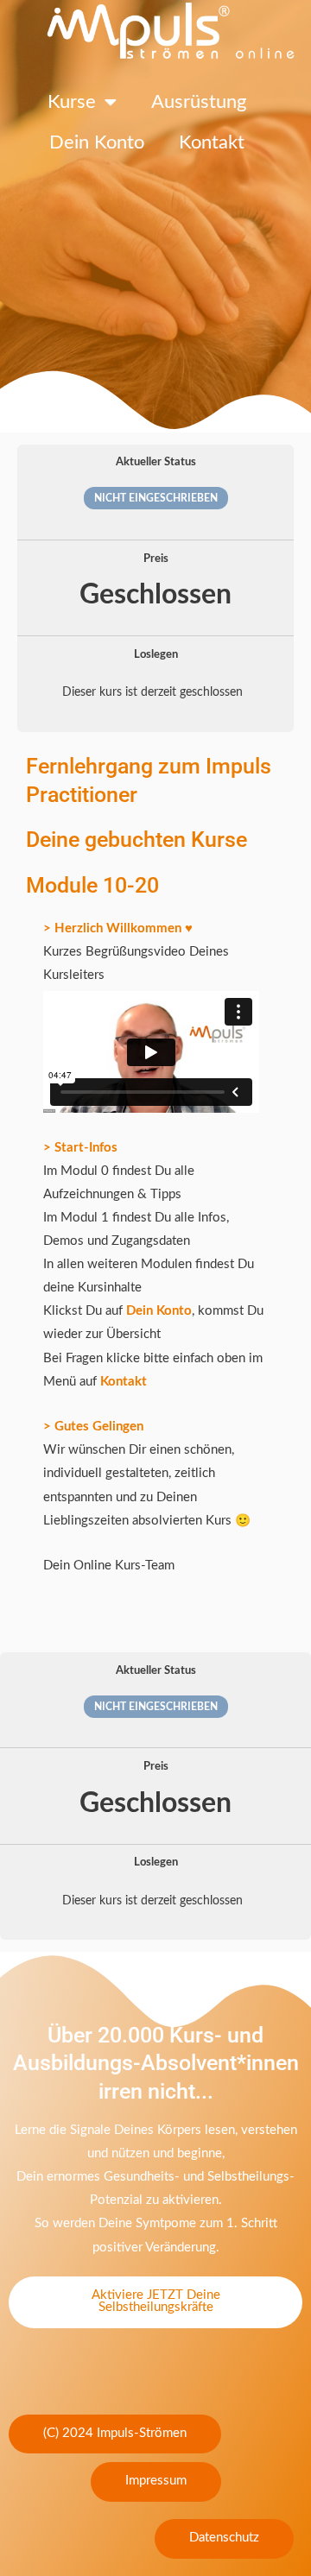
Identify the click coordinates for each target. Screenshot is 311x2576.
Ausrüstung (199, 102)
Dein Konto (97, 142)
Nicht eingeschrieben (156, 498)
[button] (115, 2434)
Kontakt (212, 142)
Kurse (72, 102)
